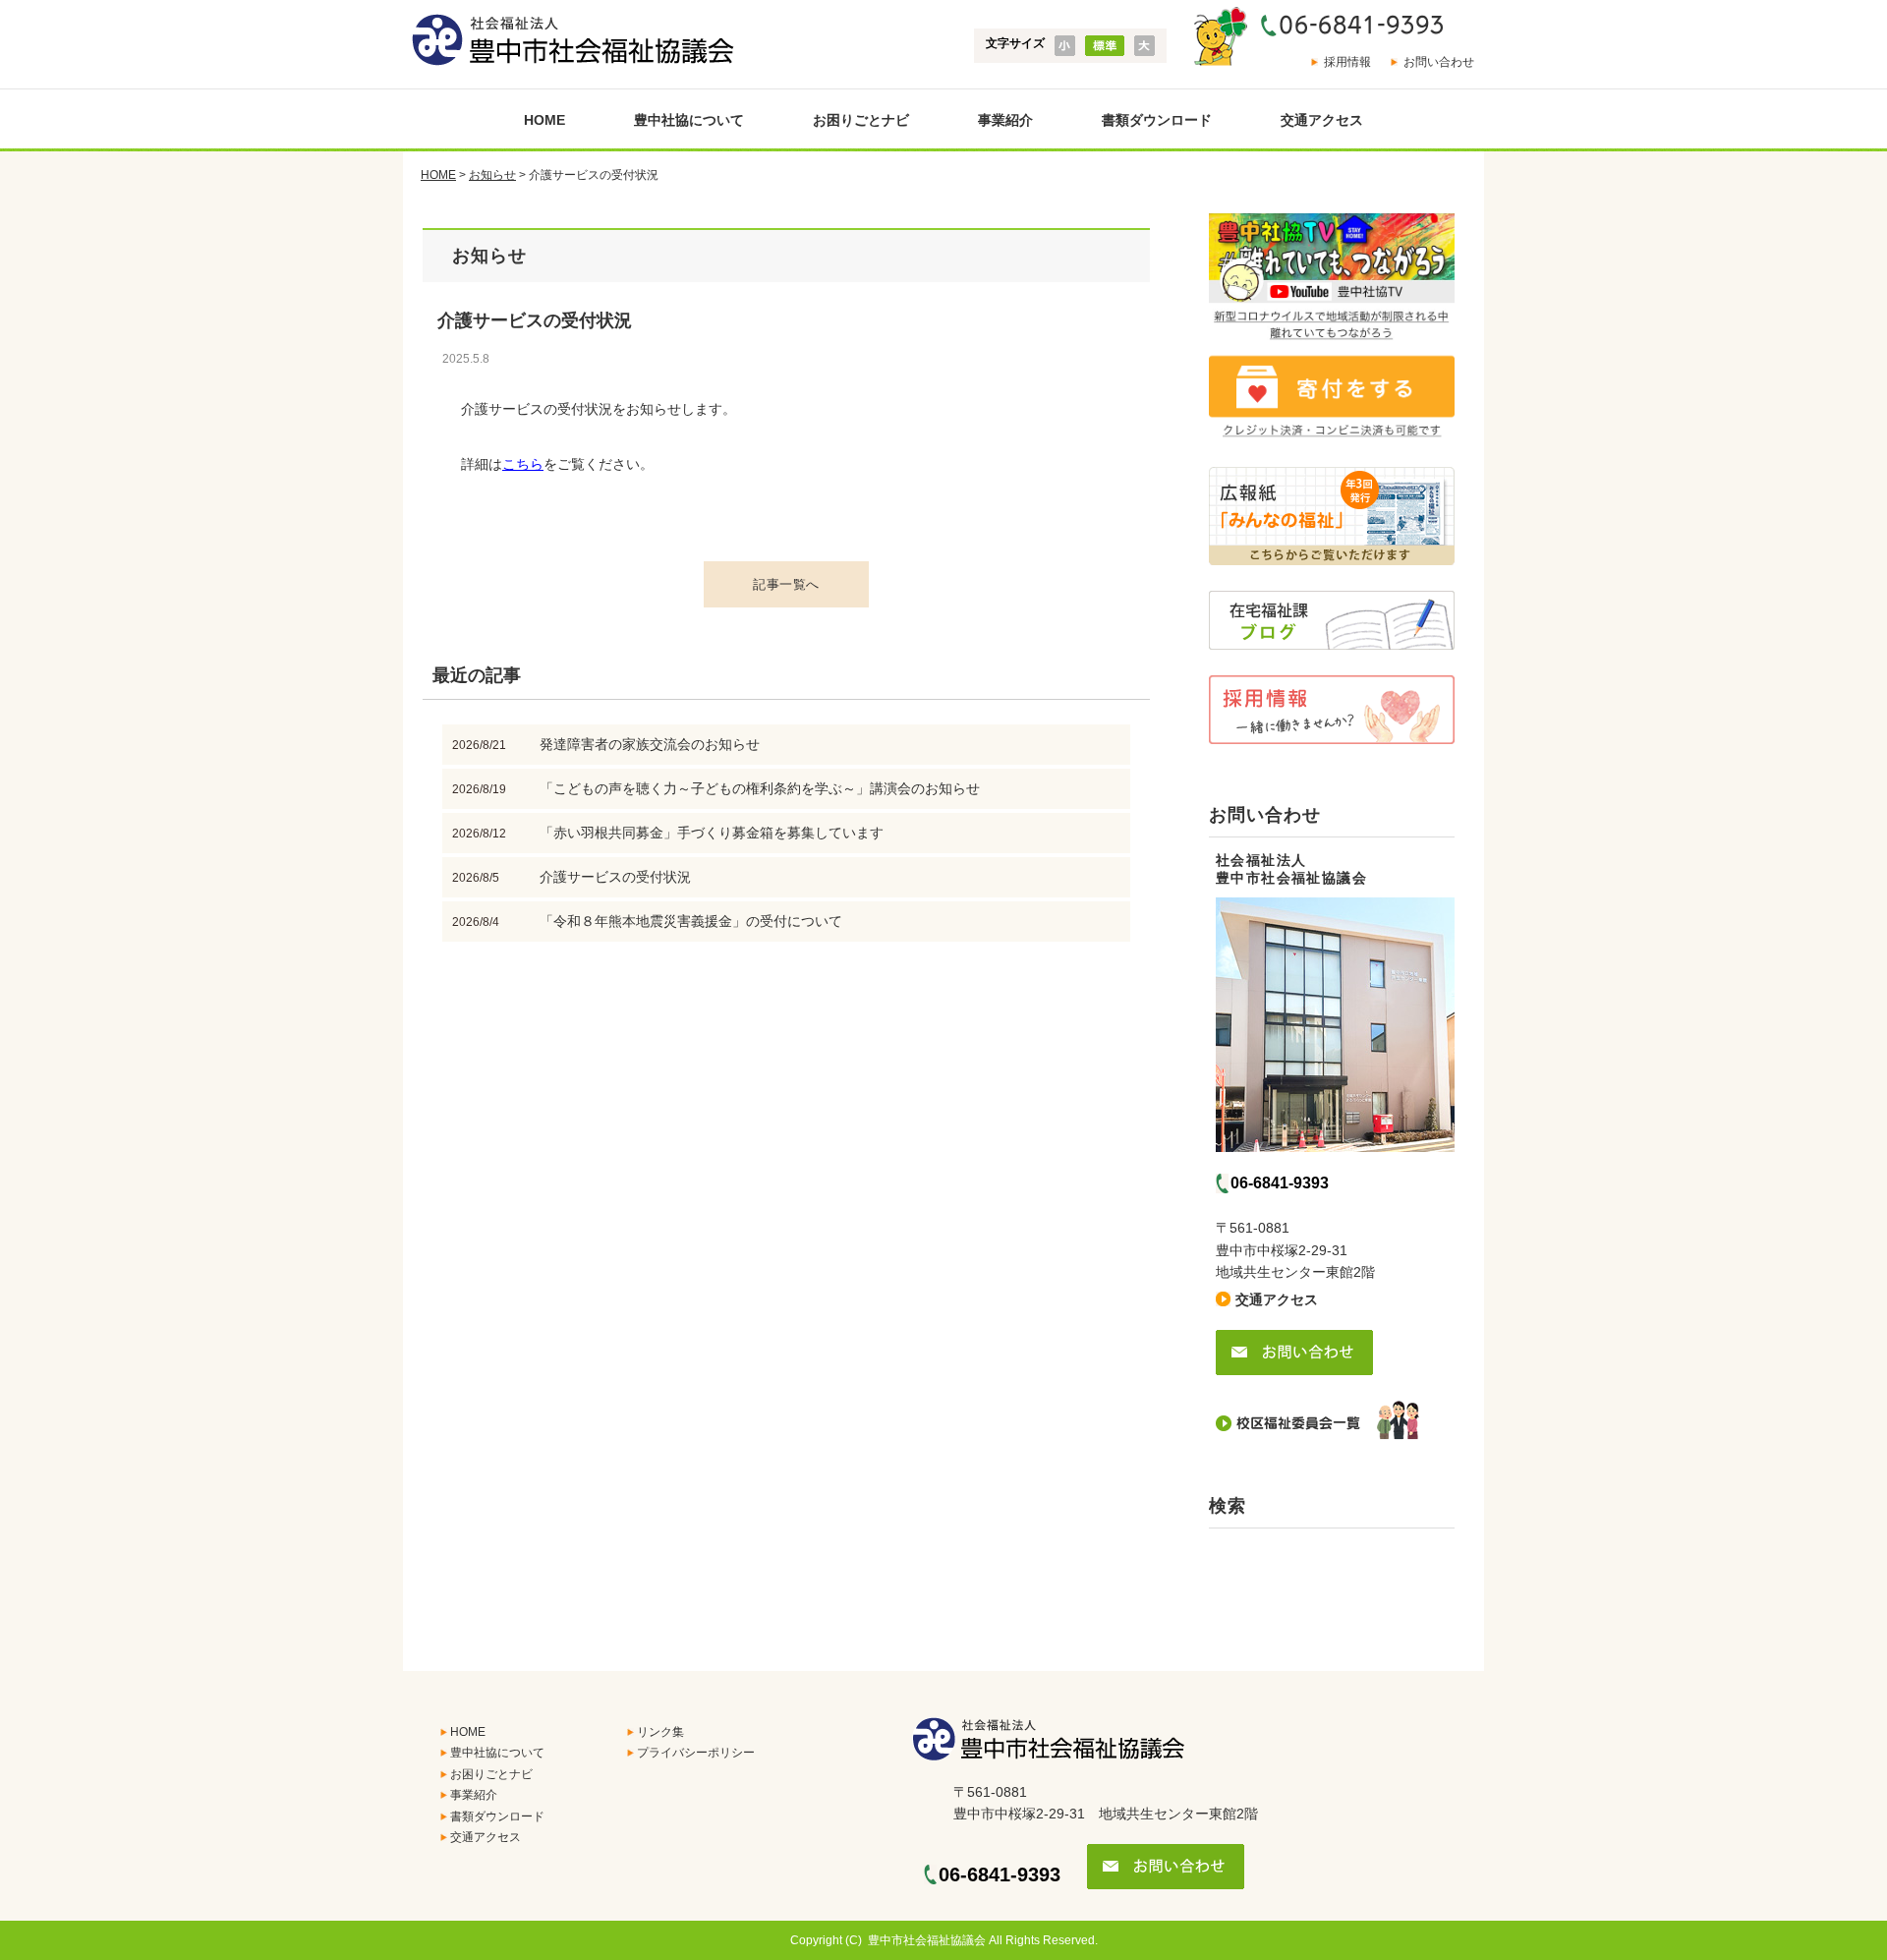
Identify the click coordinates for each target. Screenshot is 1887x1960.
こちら (523, 464)
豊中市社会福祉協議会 (927, 1940)
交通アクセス (1322, 120)
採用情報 (1347, 62)
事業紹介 (1005, 120)
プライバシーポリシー (696, 1753)
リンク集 (660, 1732)
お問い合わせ (1439, 62)
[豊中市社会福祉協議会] (569, 41)
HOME (544, 120)
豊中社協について (689, 120)
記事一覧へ (786, 584)
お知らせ (492, 175)
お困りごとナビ (861, 120)
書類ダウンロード (1157, 120)
